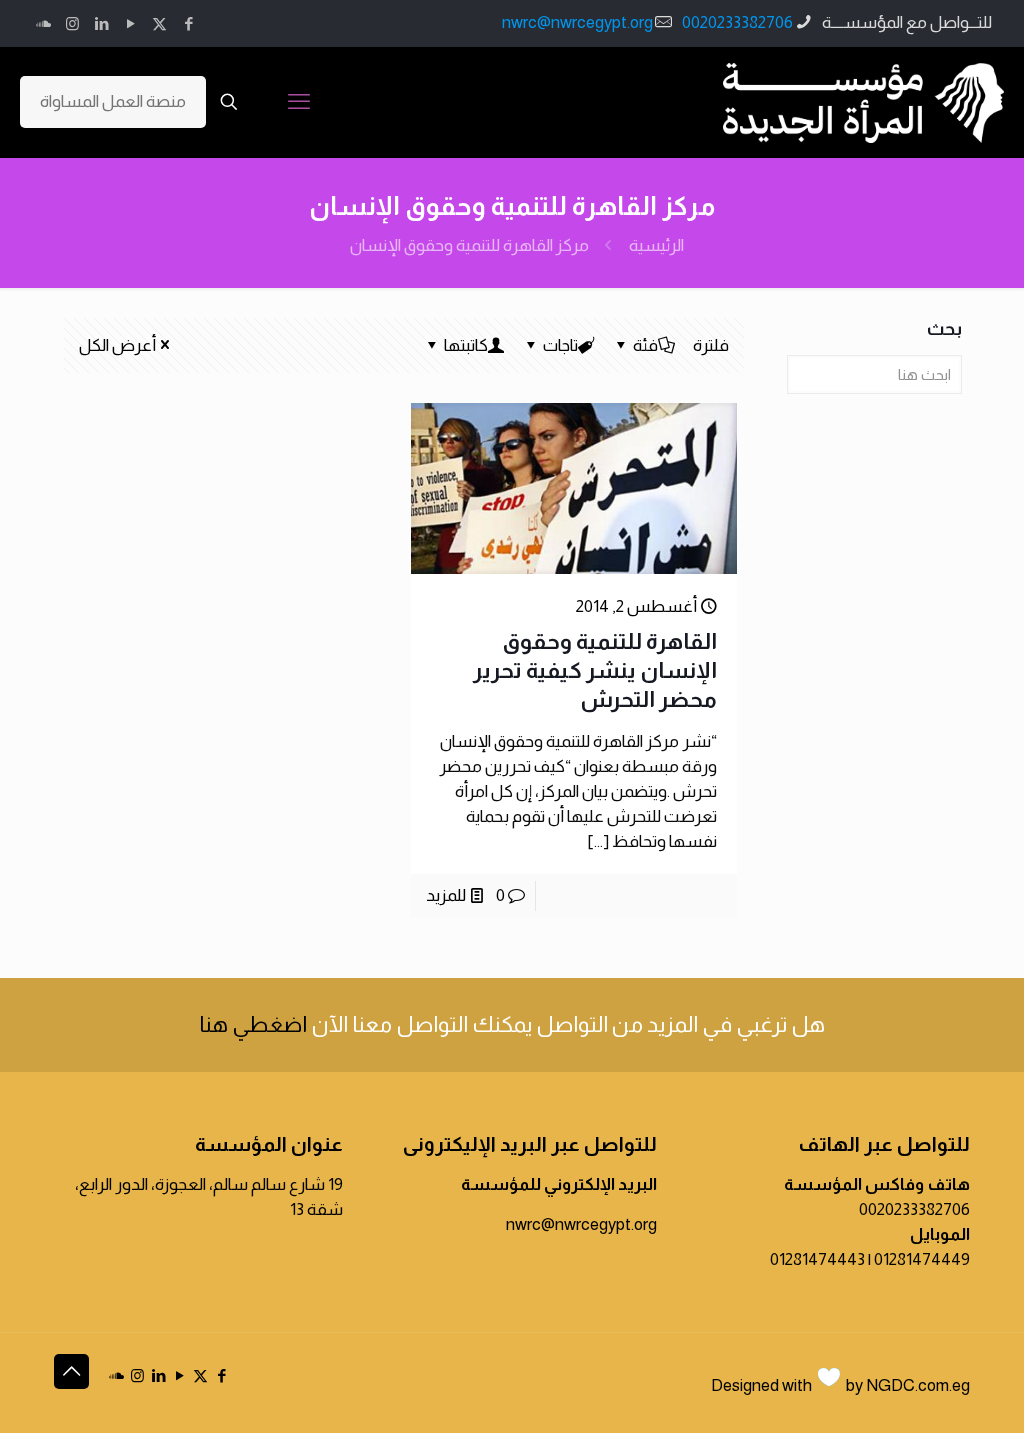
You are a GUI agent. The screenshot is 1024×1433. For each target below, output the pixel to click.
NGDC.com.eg (918, 1385)
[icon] (43, 23)
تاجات (560, 345)
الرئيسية (656, 245)
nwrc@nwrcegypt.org (577, 22)
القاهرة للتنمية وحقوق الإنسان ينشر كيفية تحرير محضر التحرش (595, 670)
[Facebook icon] (188, 23)
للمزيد (446, 895)
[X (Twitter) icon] (159, 23)
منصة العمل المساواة (113, 101)
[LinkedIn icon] (101, 23)
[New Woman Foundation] (863, 102)
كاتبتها (466, 345)
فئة (645, 345)
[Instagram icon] (72, 23)
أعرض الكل (117, 345)
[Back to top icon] (71, 1371)
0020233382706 (737, 22)
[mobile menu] (299, 102)
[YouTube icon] (130, 23)
